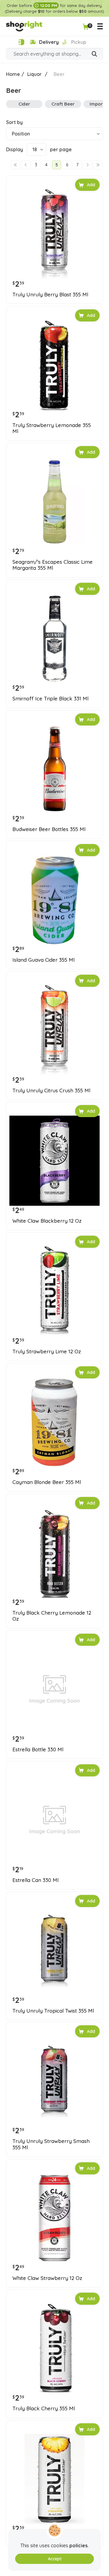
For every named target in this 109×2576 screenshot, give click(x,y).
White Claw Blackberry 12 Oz (47, 1221)
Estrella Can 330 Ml (35, 1880)
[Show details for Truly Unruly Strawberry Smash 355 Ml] (54, 2081)
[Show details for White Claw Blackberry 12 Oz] (54, 1161)
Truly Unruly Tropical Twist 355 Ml (53, 2011)
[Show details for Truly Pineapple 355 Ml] (54, 2479)
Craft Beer (63, 104)
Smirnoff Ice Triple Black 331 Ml (50, 699)
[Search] (94, 54)
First (15, 165)
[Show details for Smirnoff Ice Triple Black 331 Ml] (54, 638)
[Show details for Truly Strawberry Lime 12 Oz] (54, 1291)
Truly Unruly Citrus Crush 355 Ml (51, 1091)
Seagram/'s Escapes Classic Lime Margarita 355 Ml (53, 565)
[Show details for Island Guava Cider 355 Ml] (54, 900)
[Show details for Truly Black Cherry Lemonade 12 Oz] (54, 1553)
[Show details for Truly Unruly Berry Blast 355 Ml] (54, 234)
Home (13, 74)
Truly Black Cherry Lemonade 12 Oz (52, 1616)
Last (98, 165)
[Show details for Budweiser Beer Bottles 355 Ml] (54, 769)
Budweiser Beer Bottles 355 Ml (49, 829)
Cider (24, 104)
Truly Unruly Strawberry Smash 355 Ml (51, 2144)
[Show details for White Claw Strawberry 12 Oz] (54, 2218)
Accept (55, 2559)
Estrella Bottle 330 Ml (38, 1749)
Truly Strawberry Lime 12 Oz (47, 1352)
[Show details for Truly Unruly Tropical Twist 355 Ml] (54, 1951)
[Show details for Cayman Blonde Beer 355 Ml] (54, 1422)
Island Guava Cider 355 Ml (43, 960)
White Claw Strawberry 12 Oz (47, 2278)
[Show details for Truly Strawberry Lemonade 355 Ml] (54, 365)
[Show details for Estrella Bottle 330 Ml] (54, 1689)
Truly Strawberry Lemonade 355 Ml (52, 428)
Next (88, 165)
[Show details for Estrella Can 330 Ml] (54, 1820)
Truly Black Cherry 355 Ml (44, 2408)
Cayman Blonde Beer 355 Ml (47, 1482)
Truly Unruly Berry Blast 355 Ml (50, 295)
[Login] (21, 42)
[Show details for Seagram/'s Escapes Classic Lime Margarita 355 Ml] (54, 502)
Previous (26, 165)
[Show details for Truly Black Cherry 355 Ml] (54, 2348)
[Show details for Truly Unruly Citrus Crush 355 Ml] (54, 1030)
